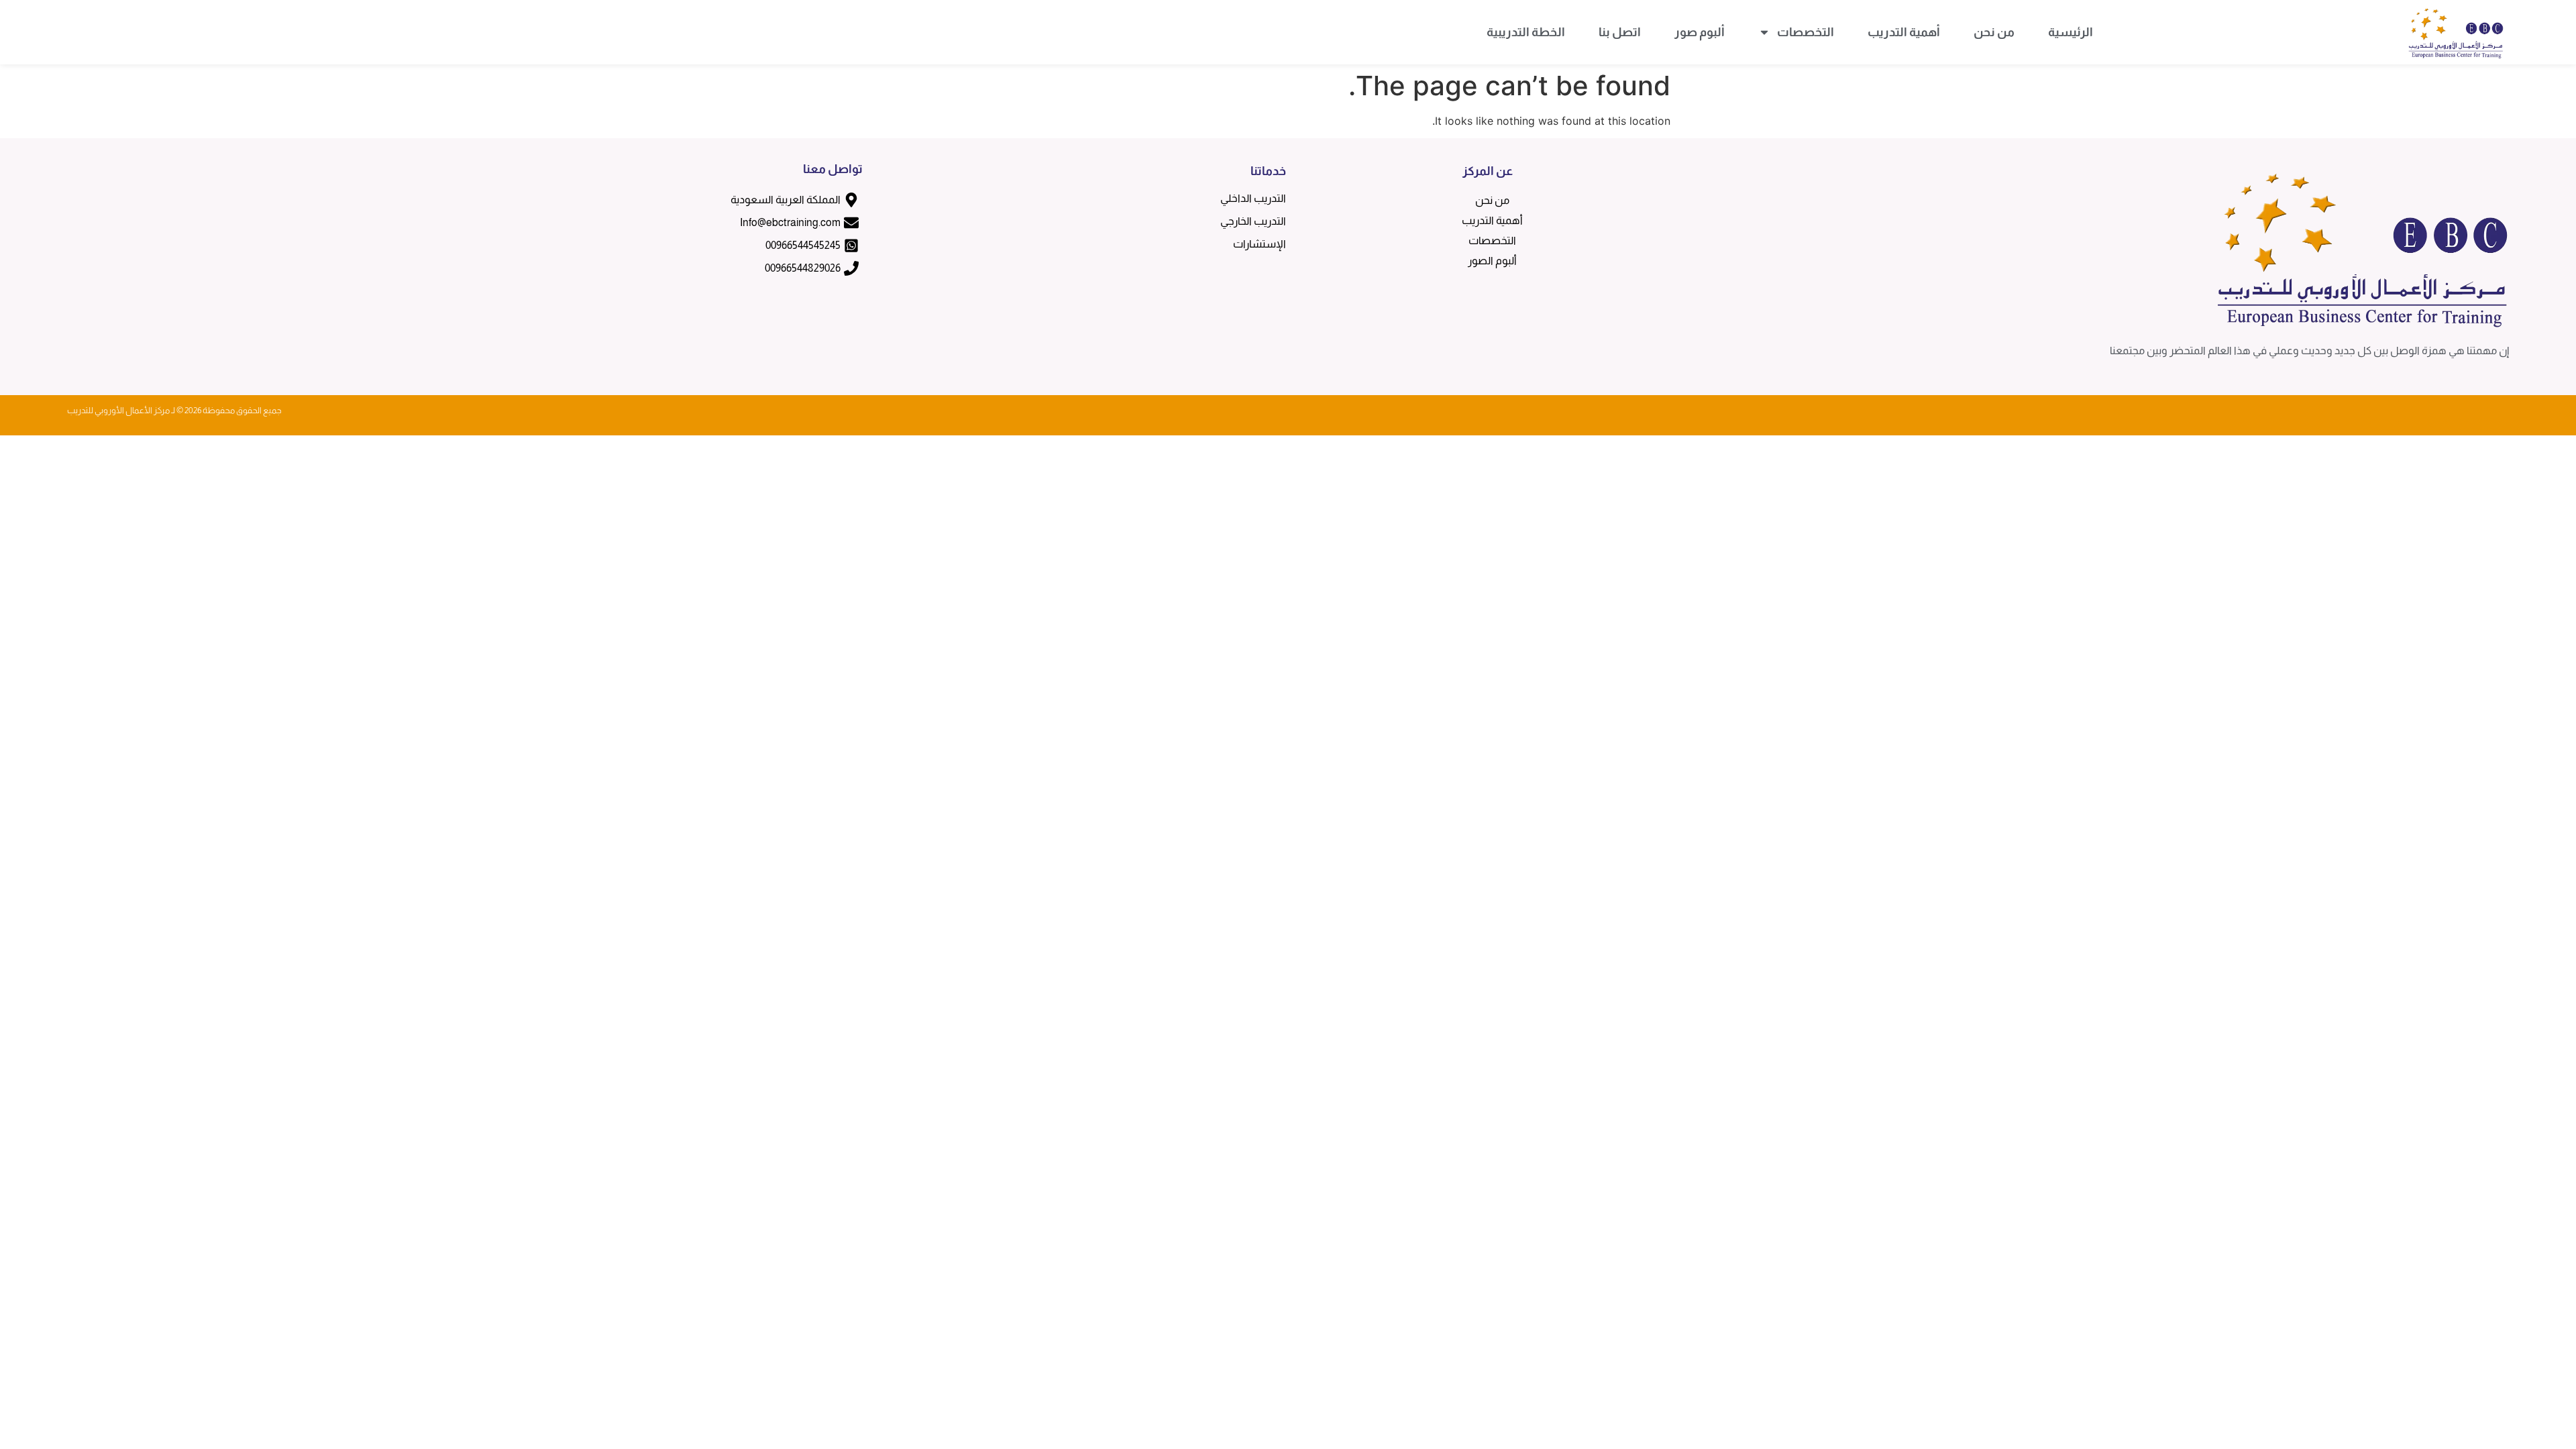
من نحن (1994, 32)
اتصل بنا (1620, 32)
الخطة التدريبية (1526, 32)
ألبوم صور (1700, 32)
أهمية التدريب (1904, 32)
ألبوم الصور (1492, 261)
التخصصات (1806, 32)
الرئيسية (2071, 32)
